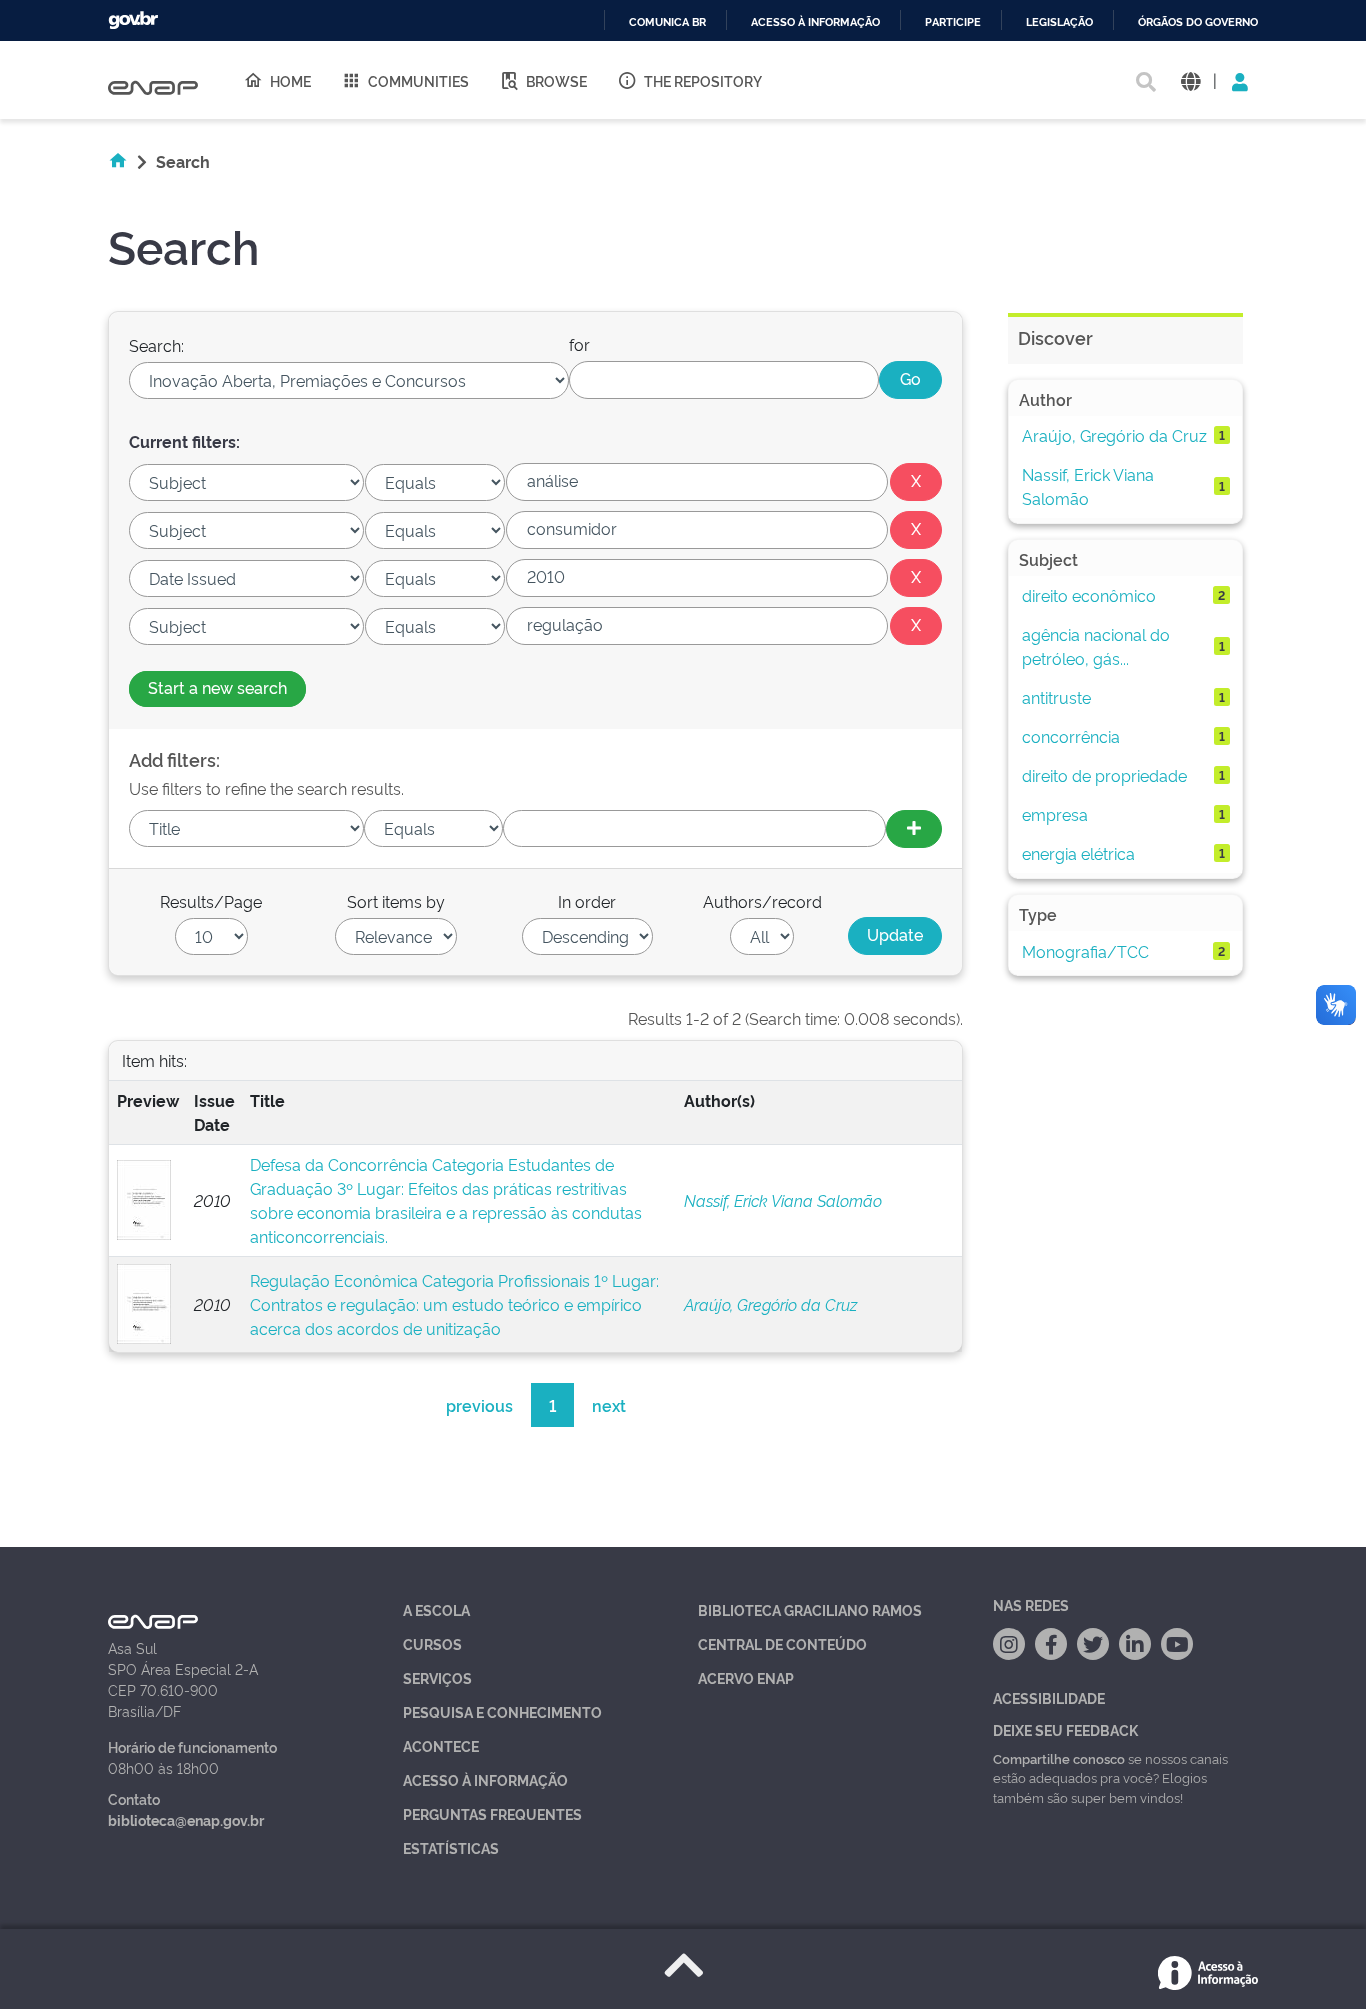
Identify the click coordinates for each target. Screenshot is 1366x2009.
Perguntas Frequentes (492, 1813)
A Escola (436, 1609)
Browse (556, 80)
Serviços (437, 1677)
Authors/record (762, 901)
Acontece (441, 1745)
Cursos (432, 1643)
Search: (156, 345)
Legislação (1059, 22)
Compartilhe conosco (1059, 1758)
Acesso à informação (815, 22)
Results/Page (211, 901)
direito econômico (1089, 595)
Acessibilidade (1049, 1697)
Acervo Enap (746, 1677)
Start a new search (217, 687)
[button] (1190, 80)
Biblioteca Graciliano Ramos (810, 1609)
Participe (953, 22)
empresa (1055, 814)
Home (290, 80)
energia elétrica (1078, 853)
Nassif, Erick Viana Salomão (783, 1200)
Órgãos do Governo (1198, 22)
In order (587, 901)
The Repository (703, 80)
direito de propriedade (1104, 775)
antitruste (1056, 697)
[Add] (914, 829)
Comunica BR (667, 22)
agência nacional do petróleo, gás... (1096, 646)
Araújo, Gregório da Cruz (770, 1304)
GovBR (133, 20)
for (579, 344)
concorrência (1071, 736)
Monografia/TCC (1085, 951)
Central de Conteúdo (782, 1643)
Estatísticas (451, 1847)
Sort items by (396, 901)
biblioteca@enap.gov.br (186, 1819)
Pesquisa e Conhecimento (502, 1711)
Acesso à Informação (485, 1779)
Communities (418, 80)
